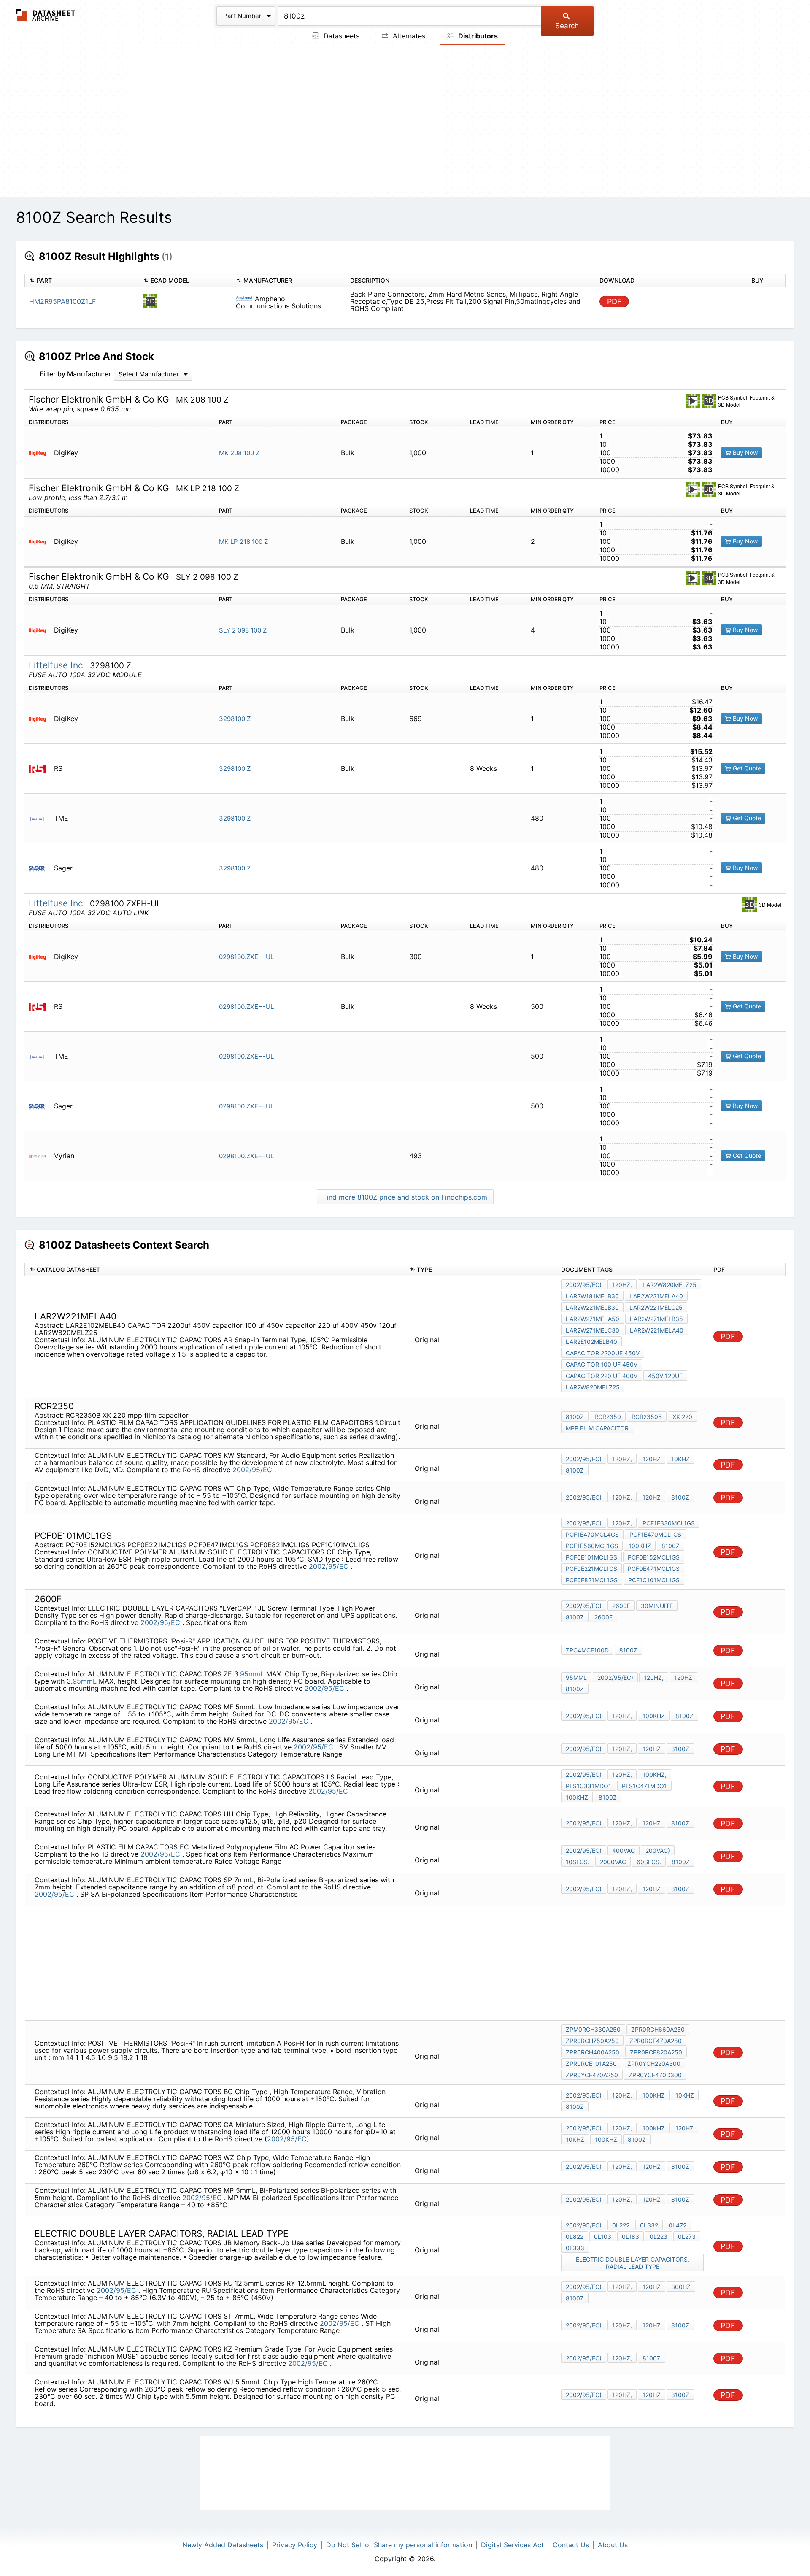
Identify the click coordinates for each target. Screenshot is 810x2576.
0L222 (621, 2225)
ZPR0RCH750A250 (592, 2041)
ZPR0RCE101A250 (591, 2064)
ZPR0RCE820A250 (656, 2052)
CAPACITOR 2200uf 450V (603, 1353)
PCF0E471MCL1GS (654, 1569)
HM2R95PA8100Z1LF (62, 301)
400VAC (624, 1850)
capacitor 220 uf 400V (602, 1376)
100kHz (640, 1546)
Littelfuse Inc (57, 665)
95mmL (252, 1674)
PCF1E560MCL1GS (592, 1546)
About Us (613, 2545)
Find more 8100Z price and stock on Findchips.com (405, 1197)
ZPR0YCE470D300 (655, 2075)
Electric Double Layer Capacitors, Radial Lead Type (633, 2263)
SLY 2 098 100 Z (243, 630)
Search (567, 26)
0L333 (575, 2248)
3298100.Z (235, 719)
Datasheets (340, 36)
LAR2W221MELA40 (656, 1296)
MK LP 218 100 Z (243, 542)
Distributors (477, 36)
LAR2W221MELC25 (656, 1307)
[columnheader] (82, 281)
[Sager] (40, 868)
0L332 (649, 2225)
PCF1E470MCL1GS (655, 1534)
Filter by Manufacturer (75, 374)
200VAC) (658, 1850)
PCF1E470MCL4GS (592, 1534)
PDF (614, 301)
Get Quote (746, 768)
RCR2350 (608, 1417)
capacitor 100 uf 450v (602, 1364)
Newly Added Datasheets (223, 2545)
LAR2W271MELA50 (593, 1319)
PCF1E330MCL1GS (669, 1523)
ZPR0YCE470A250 (592, 2075)
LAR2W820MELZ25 (670, 1285)
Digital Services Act (512, 2545)
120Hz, (622, 1285)
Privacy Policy (295, 2545)
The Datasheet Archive (46, 15)
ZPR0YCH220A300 (654, 2064)
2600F (621, 1606)
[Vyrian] (40, 1156)
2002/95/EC (253, 1470)
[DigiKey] (40, 453)
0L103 (603, 2237)
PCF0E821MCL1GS (592, 1580)
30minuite (657, 1606)
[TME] (40, 818)
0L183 (630, 2237)
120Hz (652, 1459)
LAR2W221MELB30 (592, 1307)
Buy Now (744, 453)
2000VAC (613, 1862)
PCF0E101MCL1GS (591, 1557)
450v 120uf (665, 1376)
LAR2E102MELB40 (591, 1342)
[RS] (40, 769)
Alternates (408, 36)
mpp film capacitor (597, 1428)
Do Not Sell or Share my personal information (399, 2545)
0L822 (575, 2237)
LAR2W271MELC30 (593, 1330)
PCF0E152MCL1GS (654, 1557)
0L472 (678, 2225)
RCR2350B (647, 1417)
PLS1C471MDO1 (644, 1786)
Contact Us (571, 2545)
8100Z (575, 1417)
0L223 (659, 2237)
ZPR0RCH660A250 (658, 2029)
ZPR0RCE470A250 (656, 2041)
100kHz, (655, 1775)
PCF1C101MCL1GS (654, 1580)
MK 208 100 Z (239, 453)
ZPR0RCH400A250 (593, 2052)
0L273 (687, 2237)
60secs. (649, 1862)
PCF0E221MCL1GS (591, 1569)
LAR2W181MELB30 (592, 1296)
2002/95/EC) (584, 1285)
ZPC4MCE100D (587, 1650)
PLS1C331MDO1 (589, 1786)
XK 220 (682, 1417)
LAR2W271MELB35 (656, 1319)
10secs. (578, 1862)
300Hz (681, 2287)
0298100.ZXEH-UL (246, 957)
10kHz (680, 1459)
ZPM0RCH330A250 (593, 2029)
